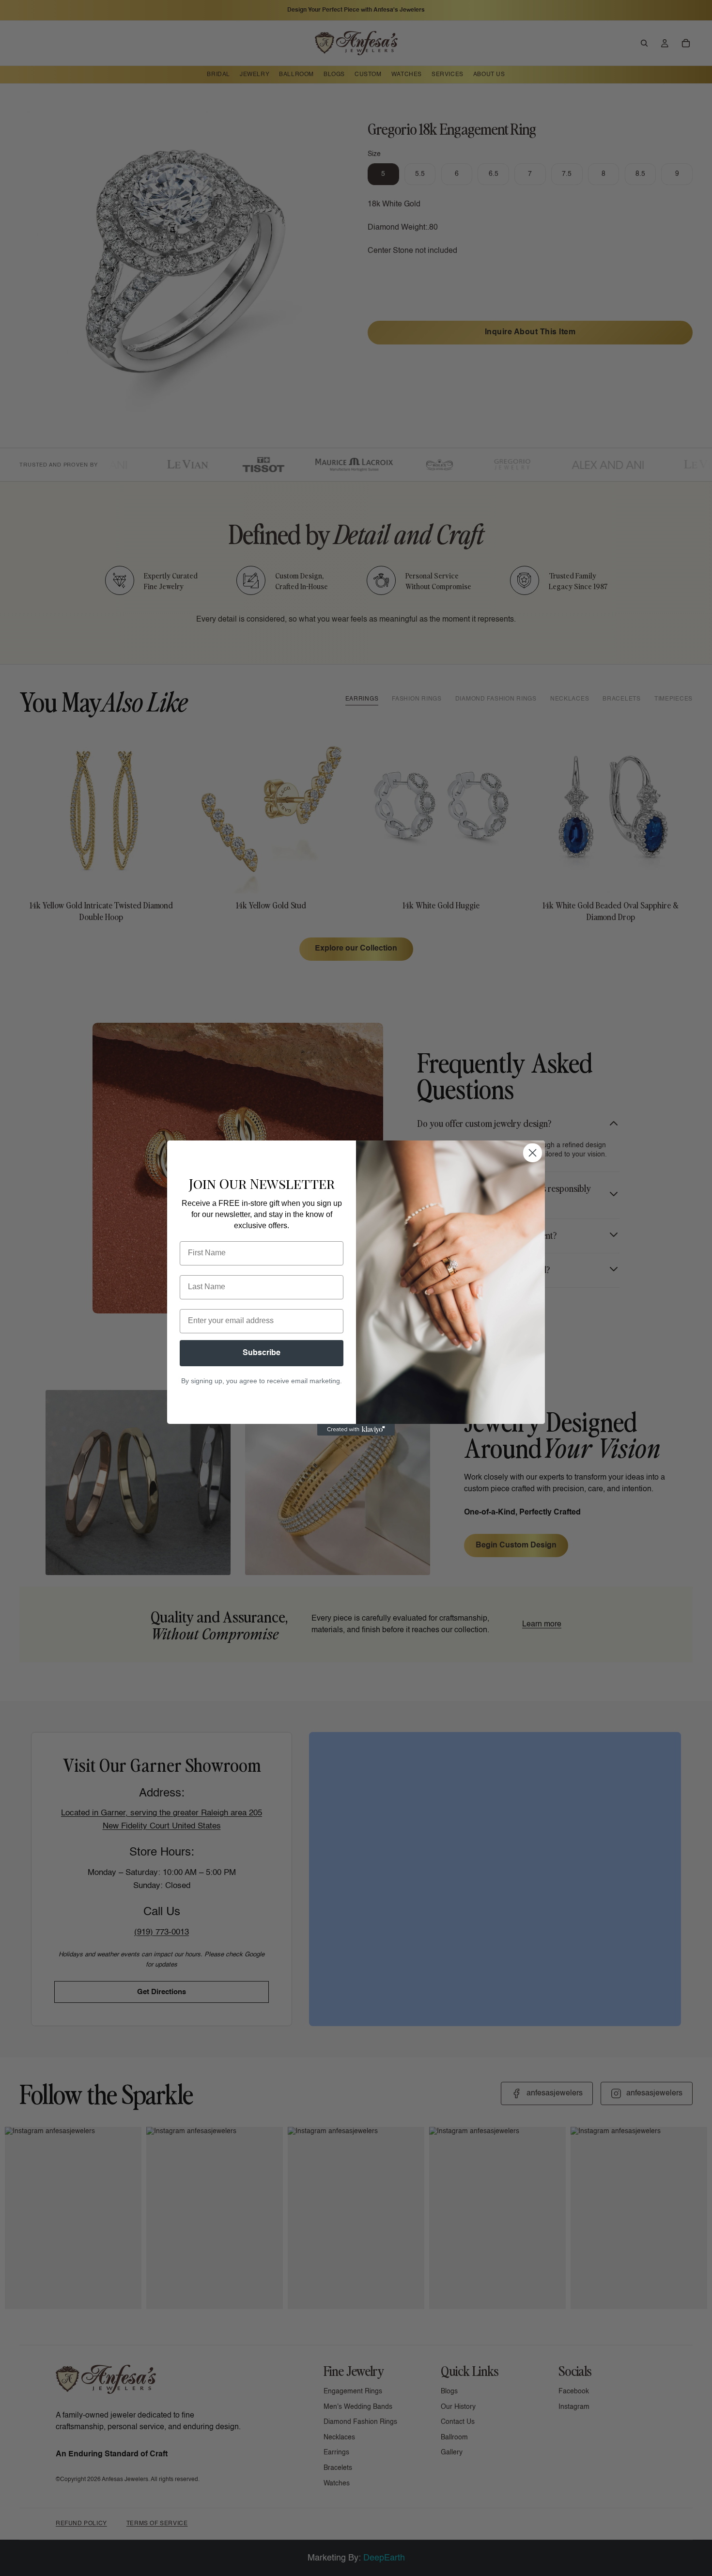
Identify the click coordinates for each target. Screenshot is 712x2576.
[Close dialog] (533, 1153)
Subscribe (262, 1353)
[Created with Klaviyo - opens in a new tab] (356, 1430)
